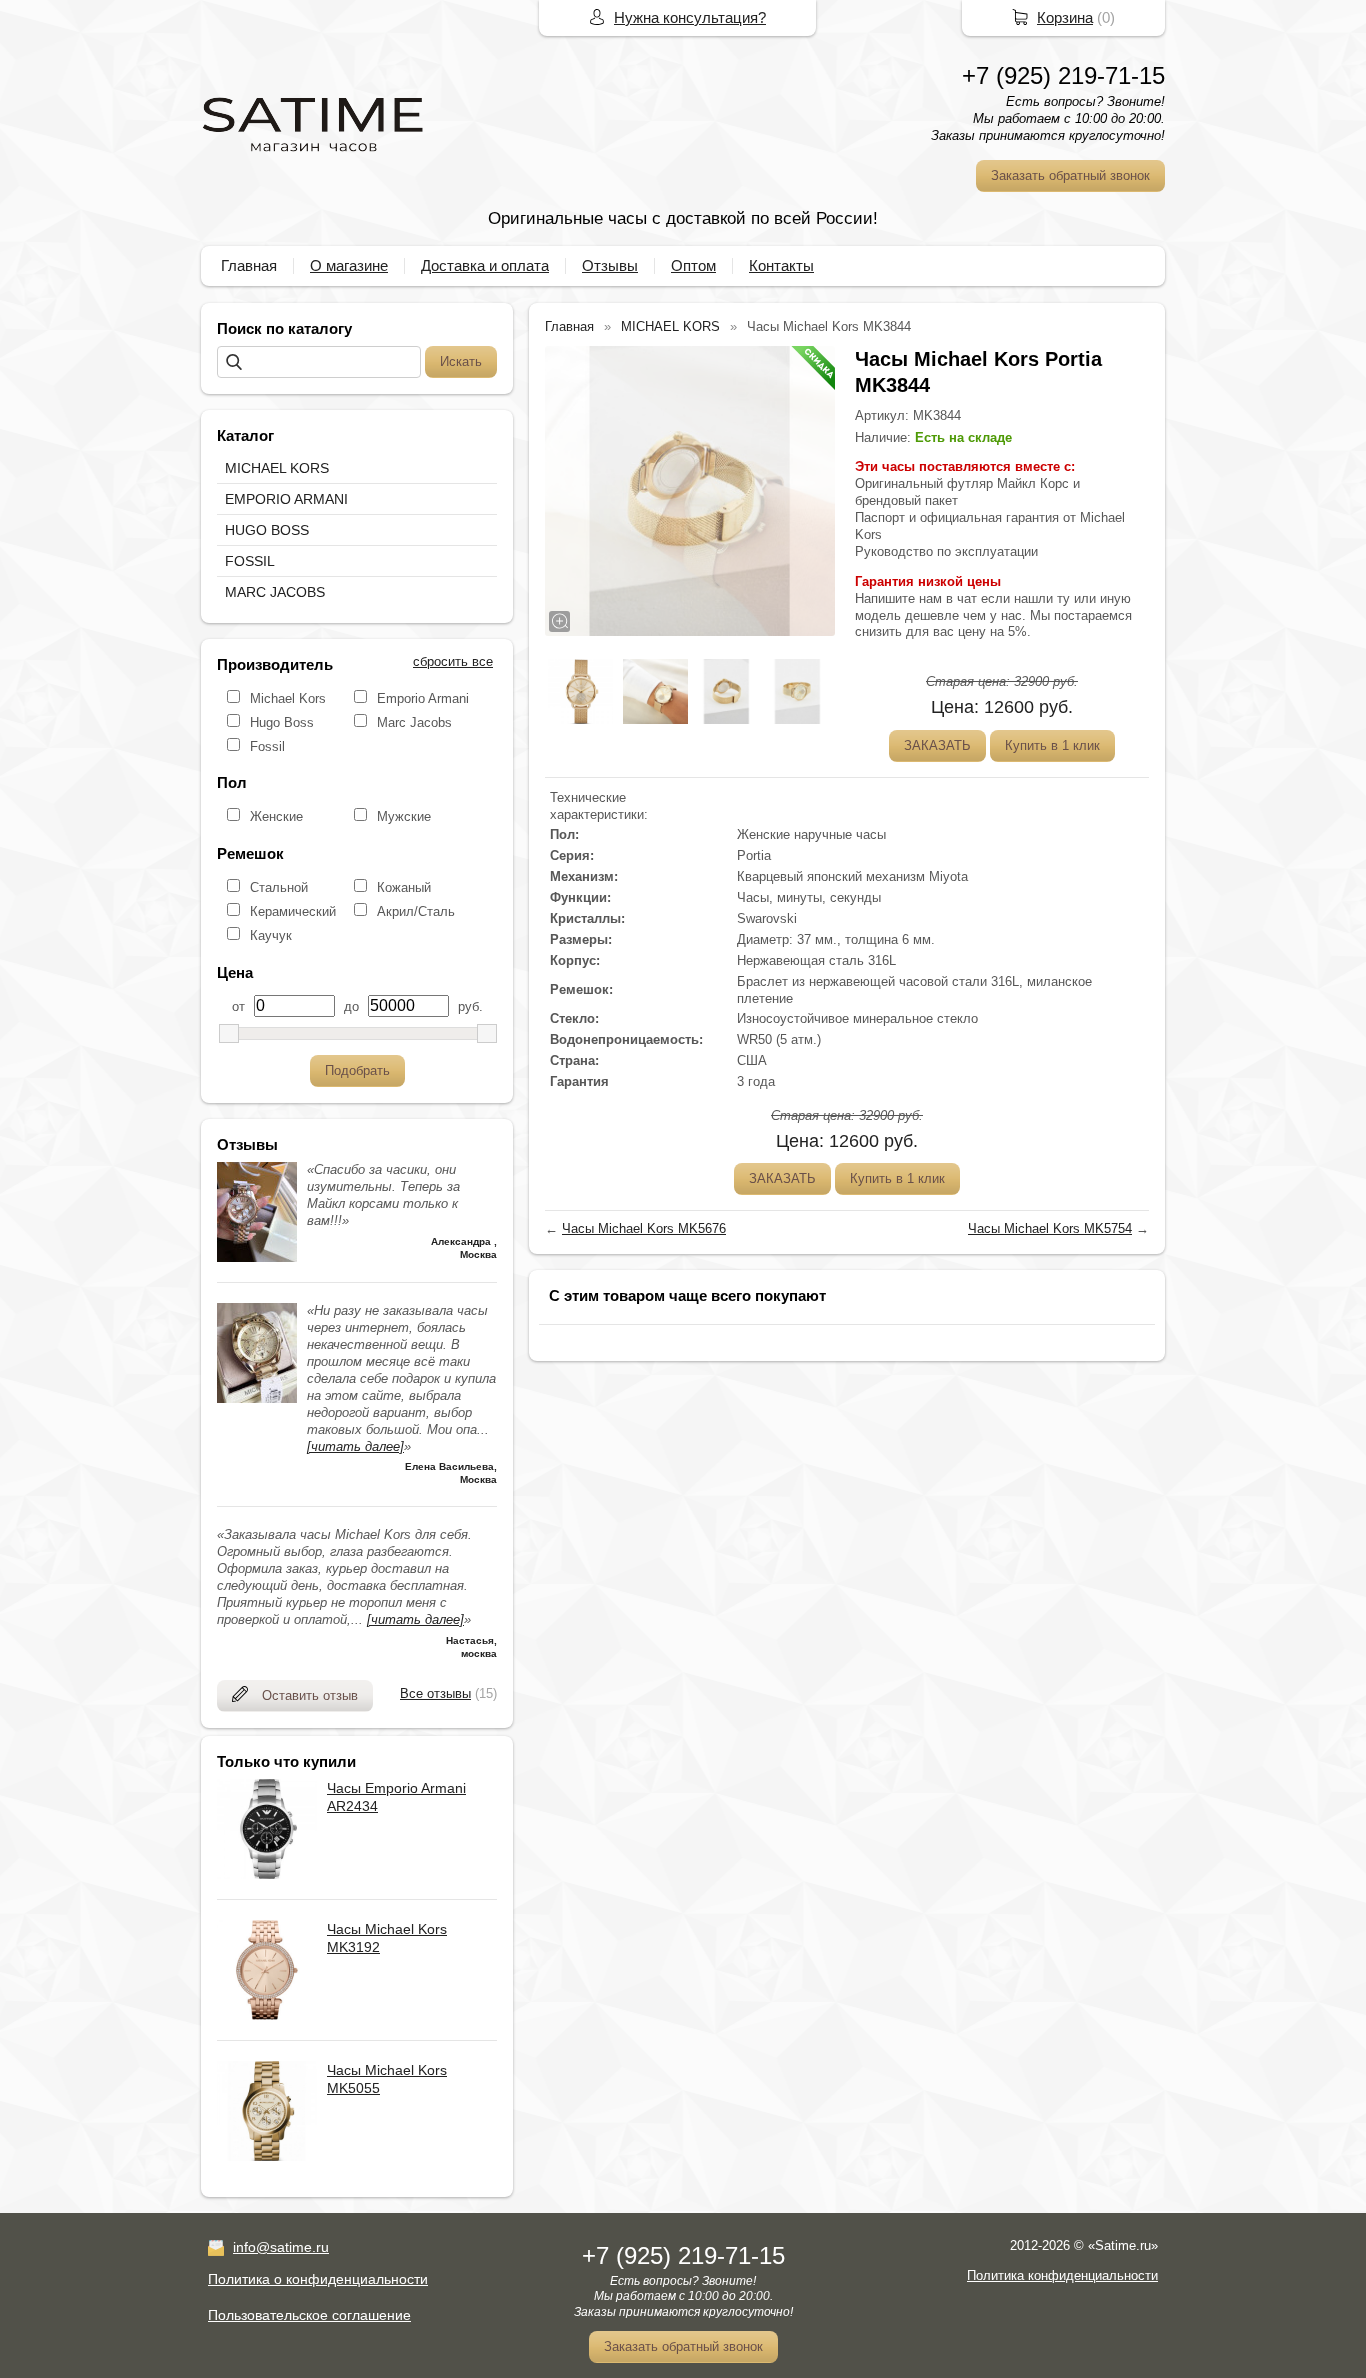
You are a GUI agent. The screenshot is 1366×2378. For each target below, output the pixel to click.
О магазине (349, 265)
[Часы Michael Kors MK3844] (690, 491)
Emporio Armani (423, 698)
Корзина (1065, 17)
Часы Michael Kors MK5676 (644, 1228)
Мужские (404, 816)
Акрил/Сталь (416, 911)
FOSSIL (250, 561)
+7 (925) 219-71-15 (1063, 75)
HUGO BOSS (267, 530)
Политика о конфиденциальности (318, 2279)
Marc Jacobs (414, 722)
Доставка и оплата (485, 265)
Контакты (781, 265)
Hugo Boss (282, 722)
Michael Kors (288, 698)
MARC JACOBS (275, 592)
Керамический (293, 911)
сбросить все (453, 661)
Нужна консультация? (690, 17)
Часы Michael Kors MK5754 (1050, 1228)
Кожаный (404, 887)
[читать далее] (355, 1446)
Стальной (279, 887)
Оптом (693, 265)
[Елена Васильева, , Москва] (257, 1398)
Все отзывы (435, 1693)
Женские (276, 816)
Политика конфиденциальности (1062, 2275)
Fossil (267, 746)
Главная (249, 265)
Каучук (271, 935)
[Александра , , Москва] (257, 1257)
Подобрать (357, 1070)
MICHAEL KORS (277, 468)
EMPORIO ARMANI (286, 499)
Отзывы (610, 265)
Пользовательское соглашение (309, 2315)
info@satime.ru (281, 2247)
